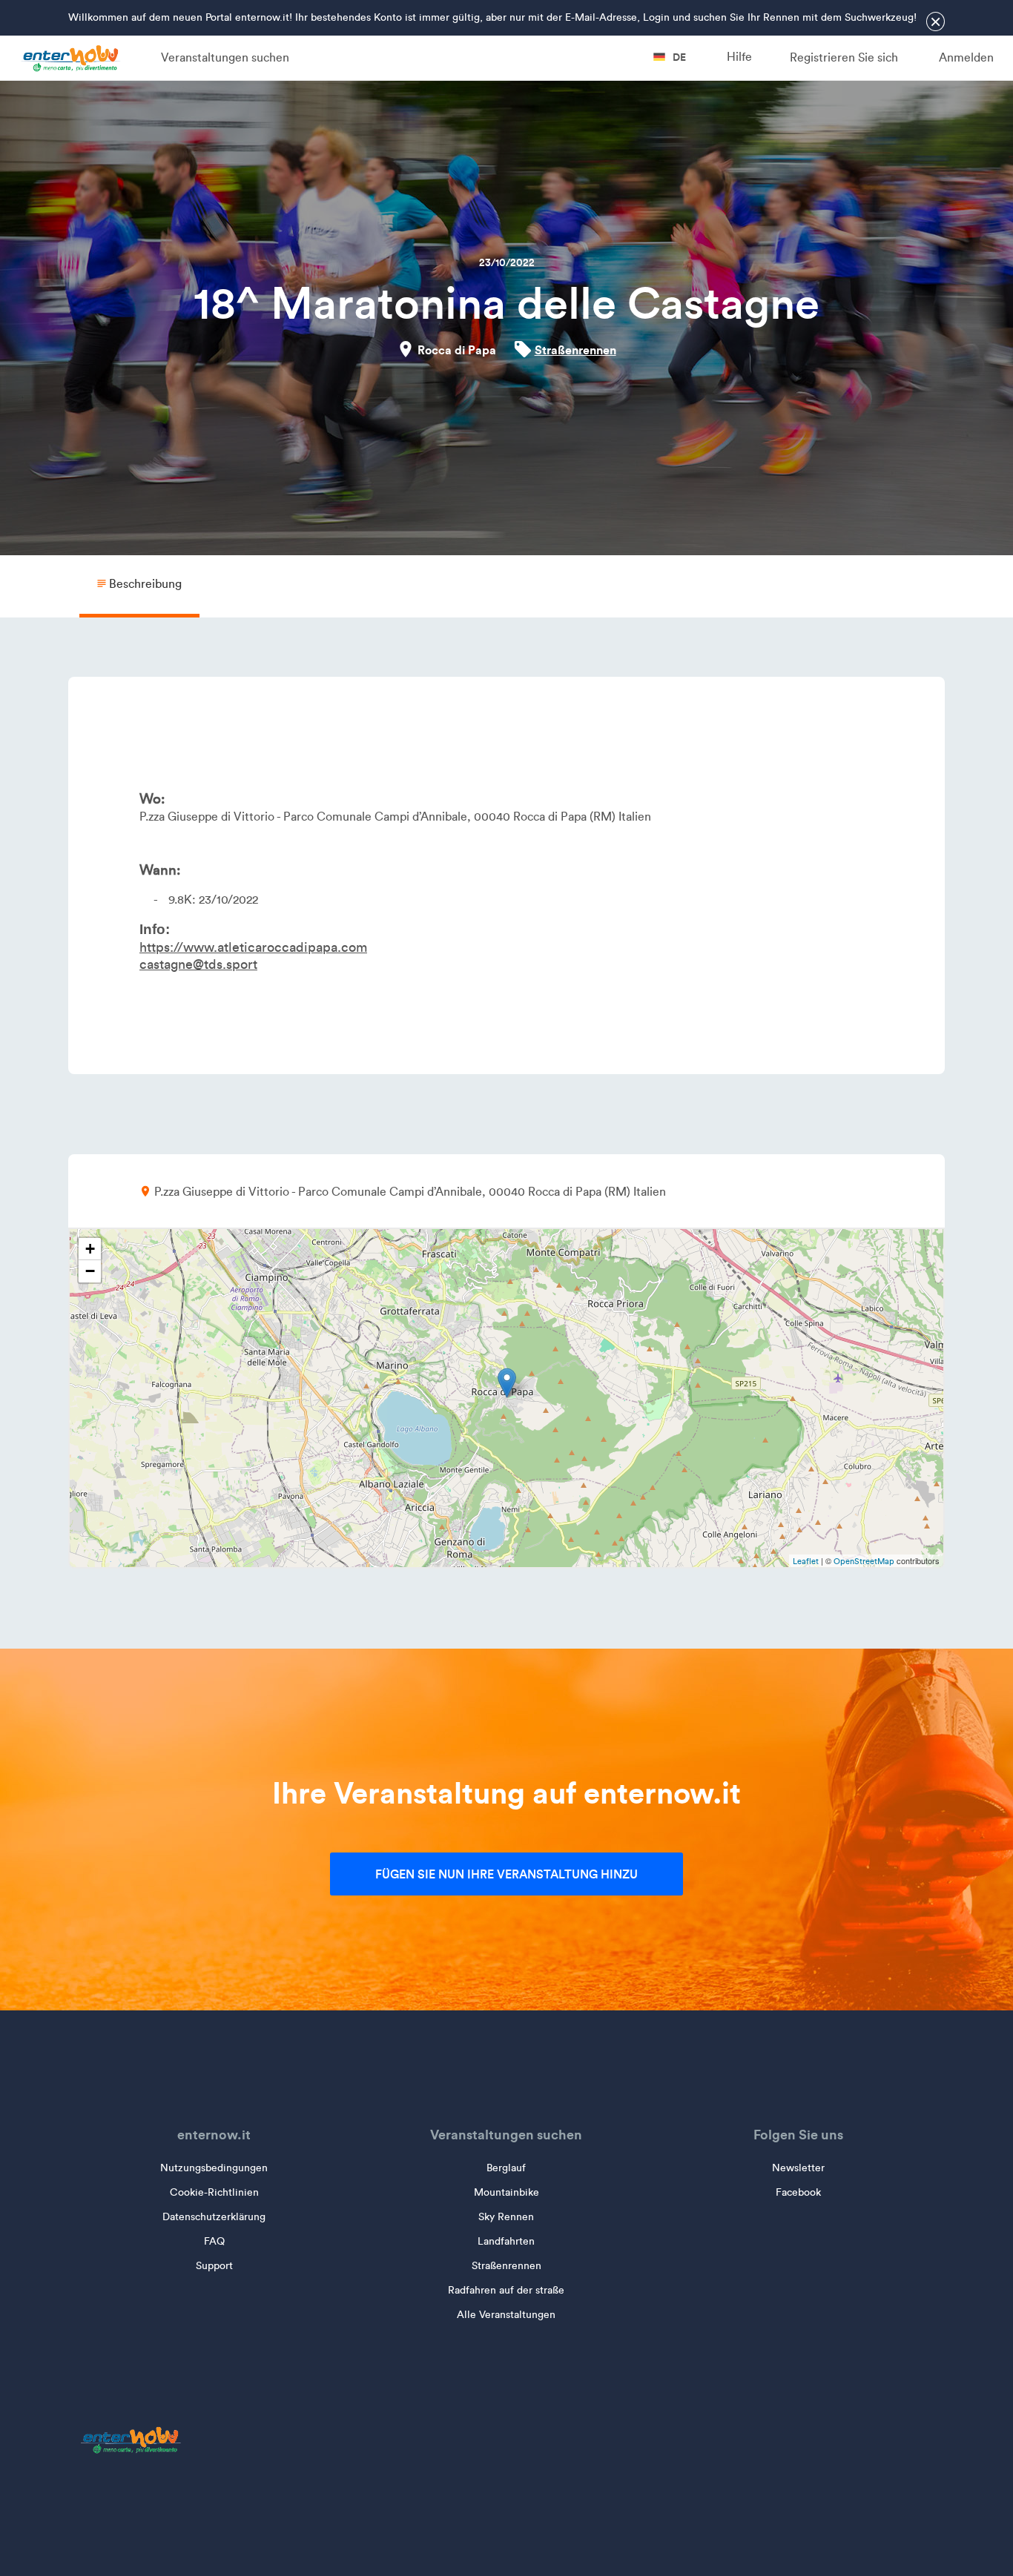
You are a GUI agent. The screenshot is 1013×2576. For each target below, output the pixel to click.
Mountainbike (506, 2192)
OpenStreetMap (864, 1561)
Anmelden (966, 57)
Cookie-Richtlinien (214, 2192)
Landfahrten (506, 2241)
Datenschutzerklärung (214, 2217)
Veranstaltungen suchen (225, 57)
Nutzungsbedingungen (214, 2168)
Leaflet (806, 1561)
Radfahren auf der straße (506, 2290)
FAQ (214, 2241)
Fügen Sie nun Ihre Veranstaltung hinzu (506, 1874)
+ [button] (90, 1249)
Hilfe (739, 57)
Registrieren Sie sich (844, 57)
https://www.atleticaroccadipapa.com (253, 947)
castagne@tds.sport (198, 964)
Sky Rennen (506, 2217)
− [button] (90, 1271)
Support (214, 2266)
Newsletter (798, 2168)
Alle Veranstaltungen (506, 2315)
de (678, 57)
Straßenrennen (575, 350)
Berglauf (506, 2168)
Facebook (798, 2192)
